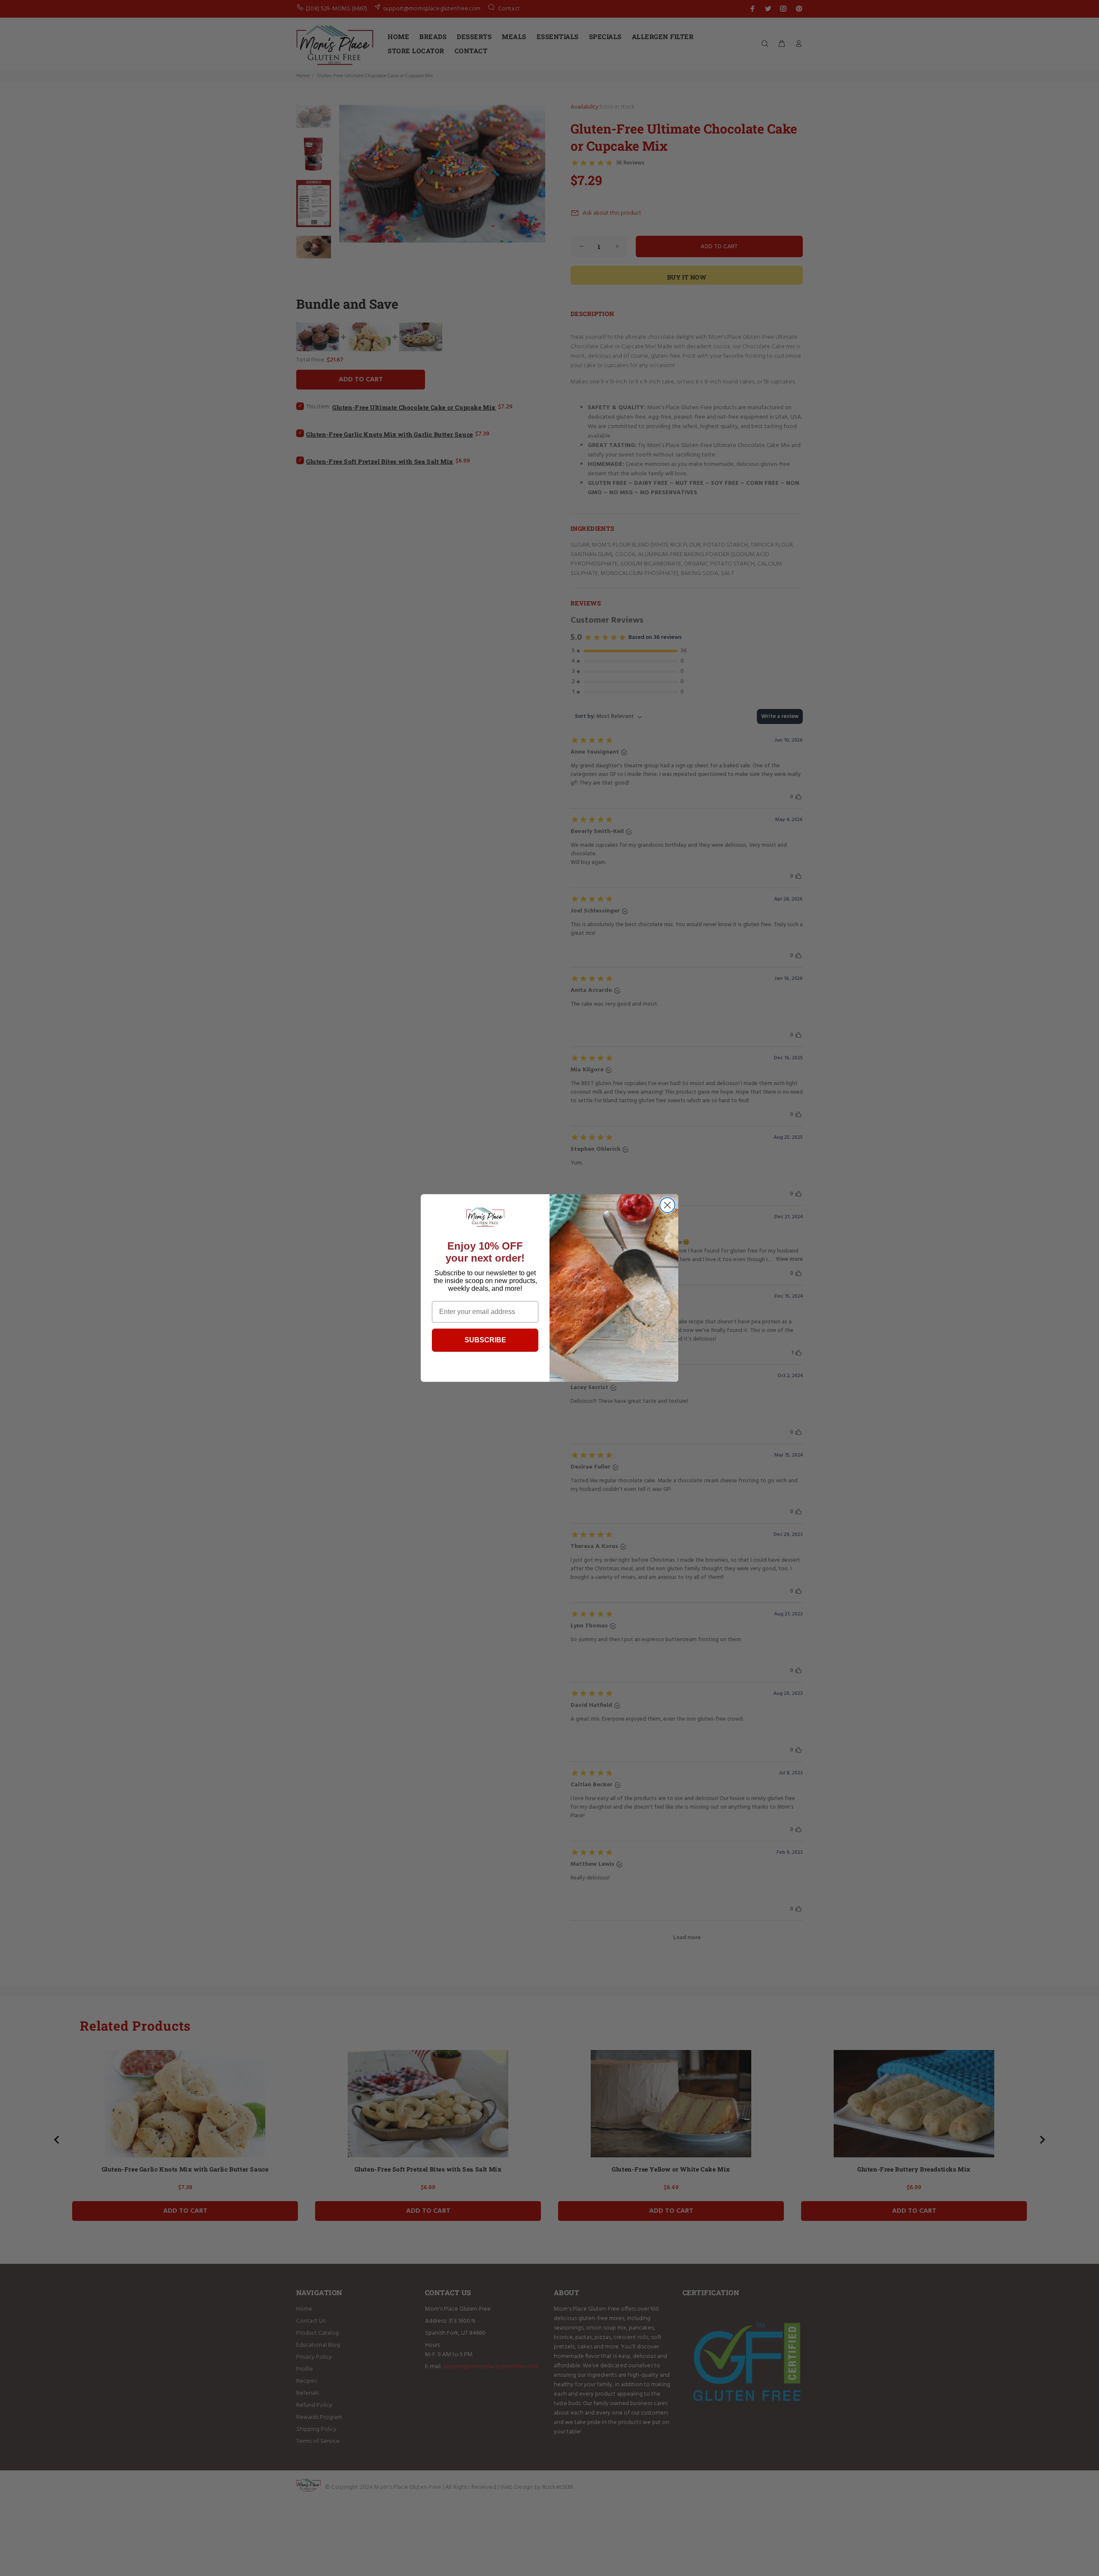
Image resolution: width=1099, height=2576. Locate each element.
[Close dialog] (667, 1205)
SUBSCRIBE (485, 1340)
